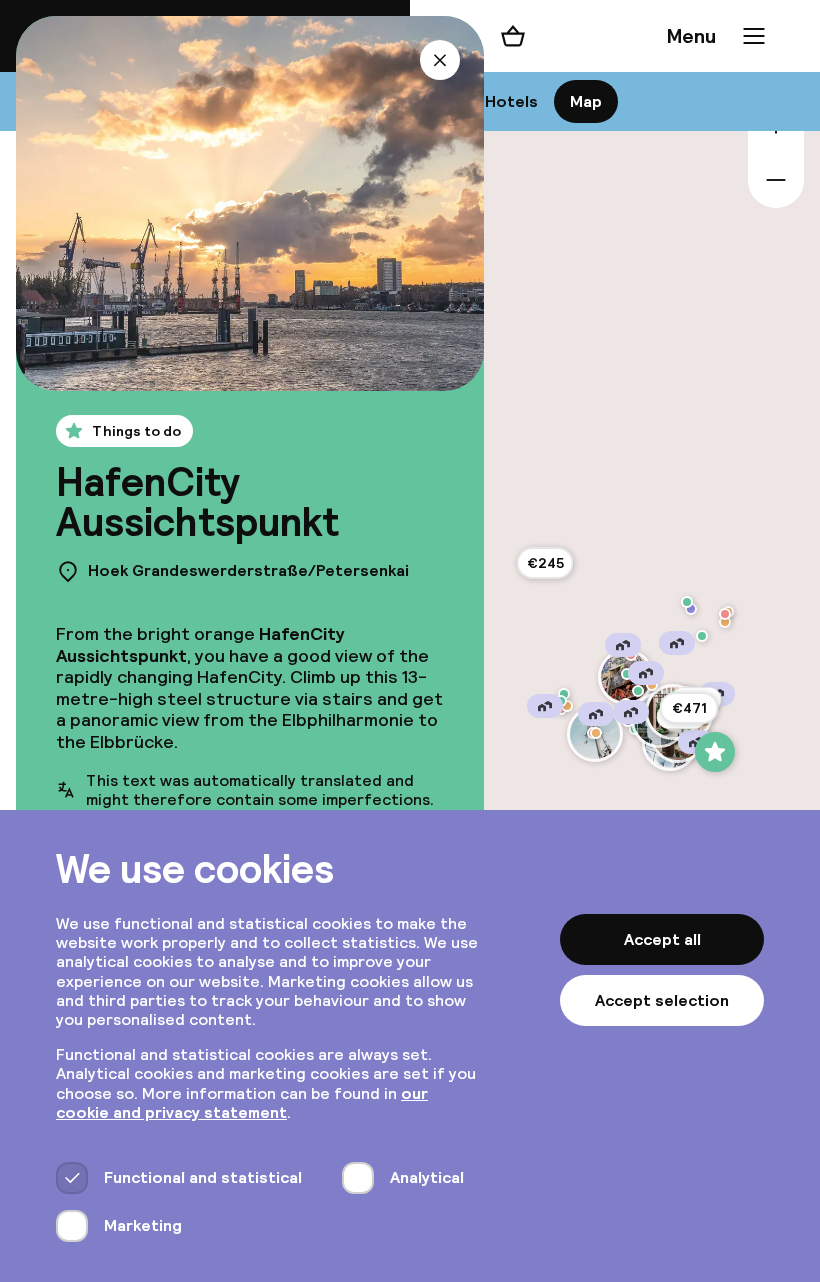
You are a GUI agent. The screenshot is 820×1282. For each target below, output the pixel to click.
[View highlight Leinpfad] (691, 609)
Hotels (511, 101)
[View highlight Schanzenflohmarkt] (638, 691)
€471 (689, 708)
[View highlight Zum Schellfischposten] (596, 733)
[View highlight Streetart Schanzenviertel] (627, 674)
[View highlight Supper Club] (687, 602)
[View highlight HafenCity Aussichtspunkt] (715, 752)
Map (586, 101)
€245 (545, 563)
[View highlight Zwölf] (725, 614)
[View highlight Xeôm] (652, 685)
